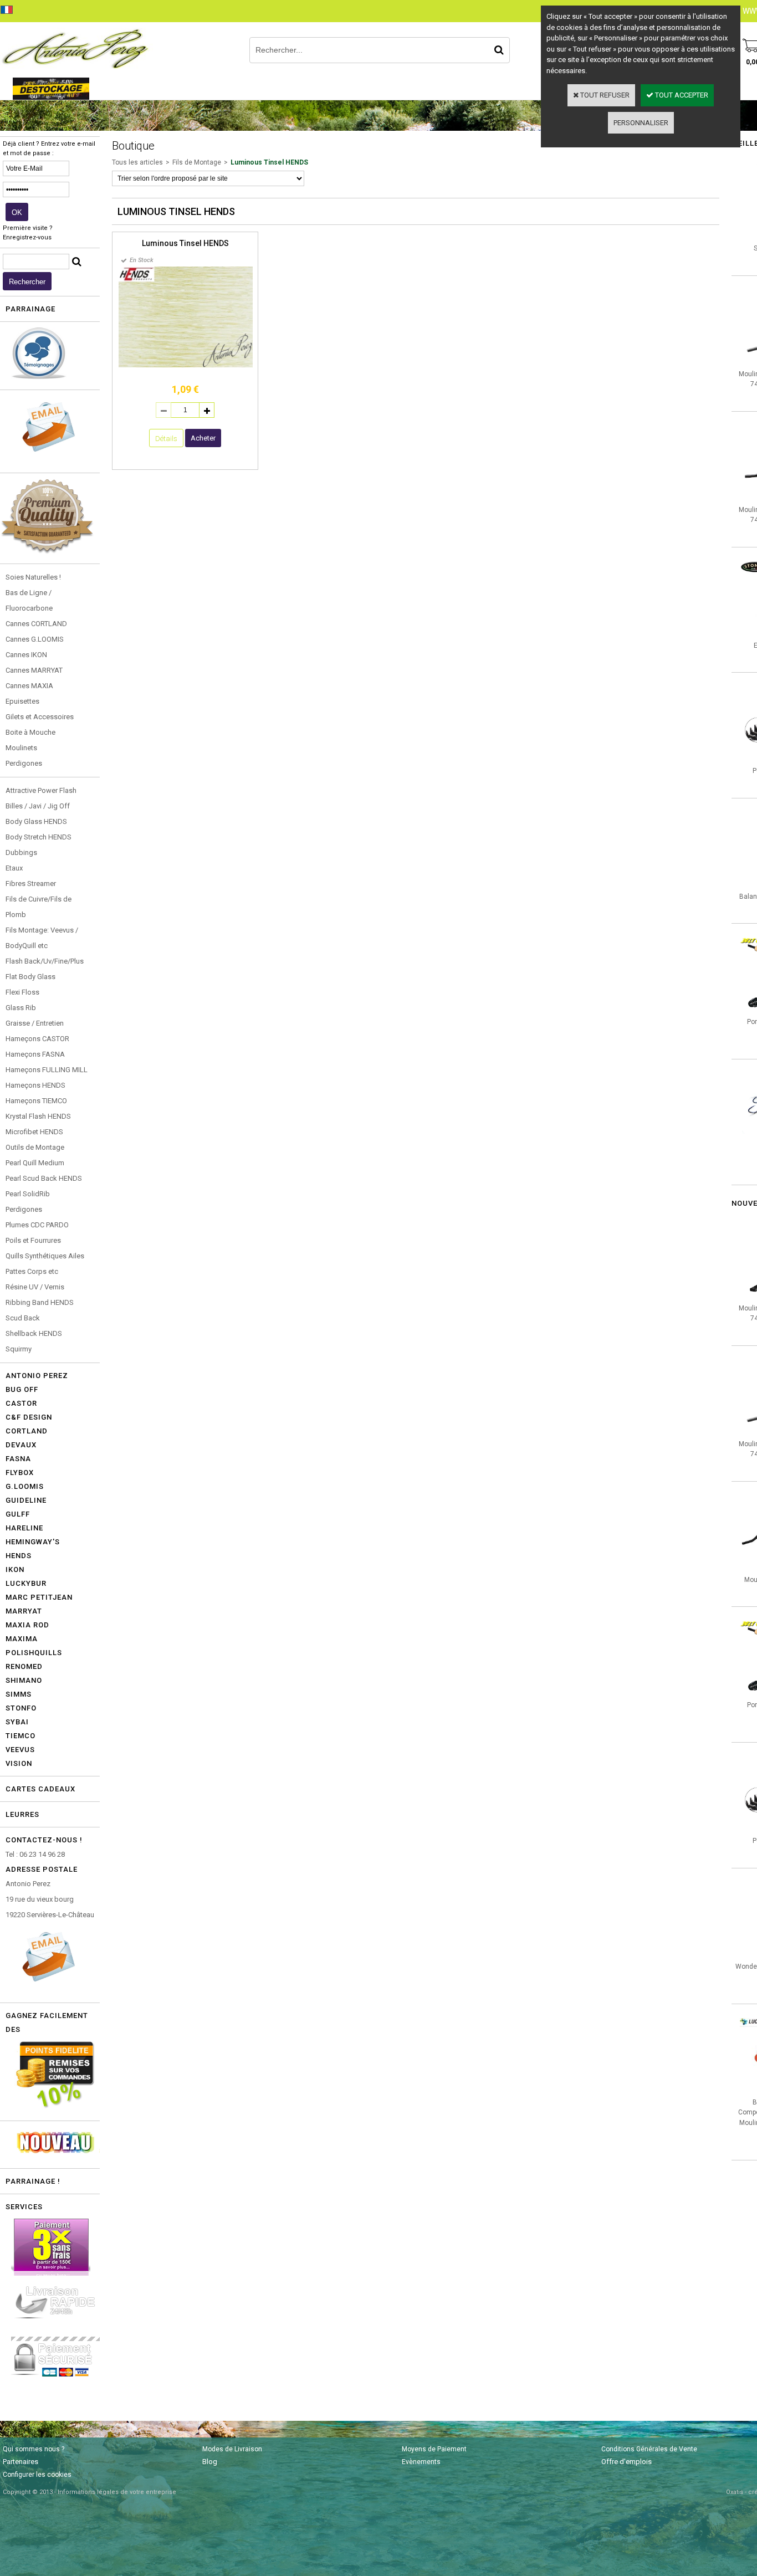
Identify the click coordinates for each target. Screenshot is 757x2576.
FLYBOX (20, 1473)
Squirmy (19, 1349)
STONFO (21, 1708)
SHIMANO (24, 1680)
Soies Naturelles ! (33, 577)
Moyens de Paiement (434, 2449)
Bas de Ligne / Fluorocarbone (29, 600)
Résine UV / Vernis (35, 1287)
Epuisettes (22, 701)
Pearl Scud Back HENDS (44, 1178)
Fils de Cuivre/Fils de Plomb (39, 907)
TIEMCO (21, 1736)
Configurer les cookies (37, 2475)
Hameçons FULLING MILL (47, 1070)
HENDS (19, 1556)
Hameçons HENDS (35, 1085)
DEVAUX (21, 1445)
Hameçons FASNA (35, 1054)
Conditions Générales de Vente (649, 2449)
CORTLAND (27, 1431)
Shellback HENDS (34, 1333)
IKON (15, 1569)
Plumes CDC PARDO (37, 1225)
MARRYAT (24, 1611)
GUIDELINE (26, 1500)
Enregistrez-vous (27, 237)
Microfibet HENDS (34, 1132)
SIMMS (19, 1694)
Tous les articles (137, 162)
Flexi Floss (22, 992)
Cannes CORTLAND (36, 624)
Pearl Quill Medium (35, 1163)
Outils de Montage (35, 1147)
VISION (19, 1763)
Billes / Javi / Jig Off (38, 806)
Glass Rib (21, 1008)
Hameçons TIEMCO (36, 1101)
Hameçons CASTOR (37, 1039)
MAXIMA (22, 1639)
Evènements (421, 2462)
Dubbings (21, 852)
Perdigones (24, 763)
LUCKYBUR (26, 1583)
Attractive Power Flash (41, 790)
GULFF (18, 1514)
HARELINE (24, 1528)
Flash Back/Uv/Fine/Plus (45, 961)
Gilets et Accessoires (40, 717)
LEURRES (22, 1814)
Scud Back (23, 1318)
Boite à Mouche (30, 732)
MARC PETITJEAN (39, 1597)
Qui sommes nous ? (34, 2449)
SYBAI (17, 1722)
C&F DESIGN (29, 1417)
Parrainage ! (33, 2181)
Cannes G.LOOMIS (35, 639)
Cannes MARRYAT (34, 670)
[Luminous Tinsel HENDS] (186, 365)
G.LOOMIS (25, 1486)
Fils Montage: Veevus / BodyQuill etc (42, 938)
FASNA (18, 1459)
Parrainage (30, 309)
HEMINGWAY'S (33, 1542)
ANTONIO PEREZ (37, 1376)
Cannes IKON (26, 655)
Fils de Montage (197, 162)
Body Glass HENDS (36, 821)
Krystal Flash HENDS (38, 1116)
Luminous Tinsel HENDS (269, 162)
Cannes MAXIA (29, 686)
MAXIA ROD (27, 1625)
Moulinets (21, 748)
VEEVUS (20, 1750)
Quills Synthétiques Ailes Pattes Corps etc (45, 1264)
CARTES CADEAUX (40, 1789)
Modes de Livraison (232, 2449)
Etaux (14, 868)
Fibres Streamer (31, 884)
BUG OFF (22, 1389)
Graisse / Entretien (35, 1023)
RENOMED (24, 1666)
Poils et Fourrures (33, 1240)
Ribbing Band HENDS (40, 1302)
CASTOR (21, 1403)
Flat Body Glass (30, 977)
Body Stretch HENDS (39, 837)
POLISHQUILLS (34, 1653)
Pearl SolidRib (28, 1194)
